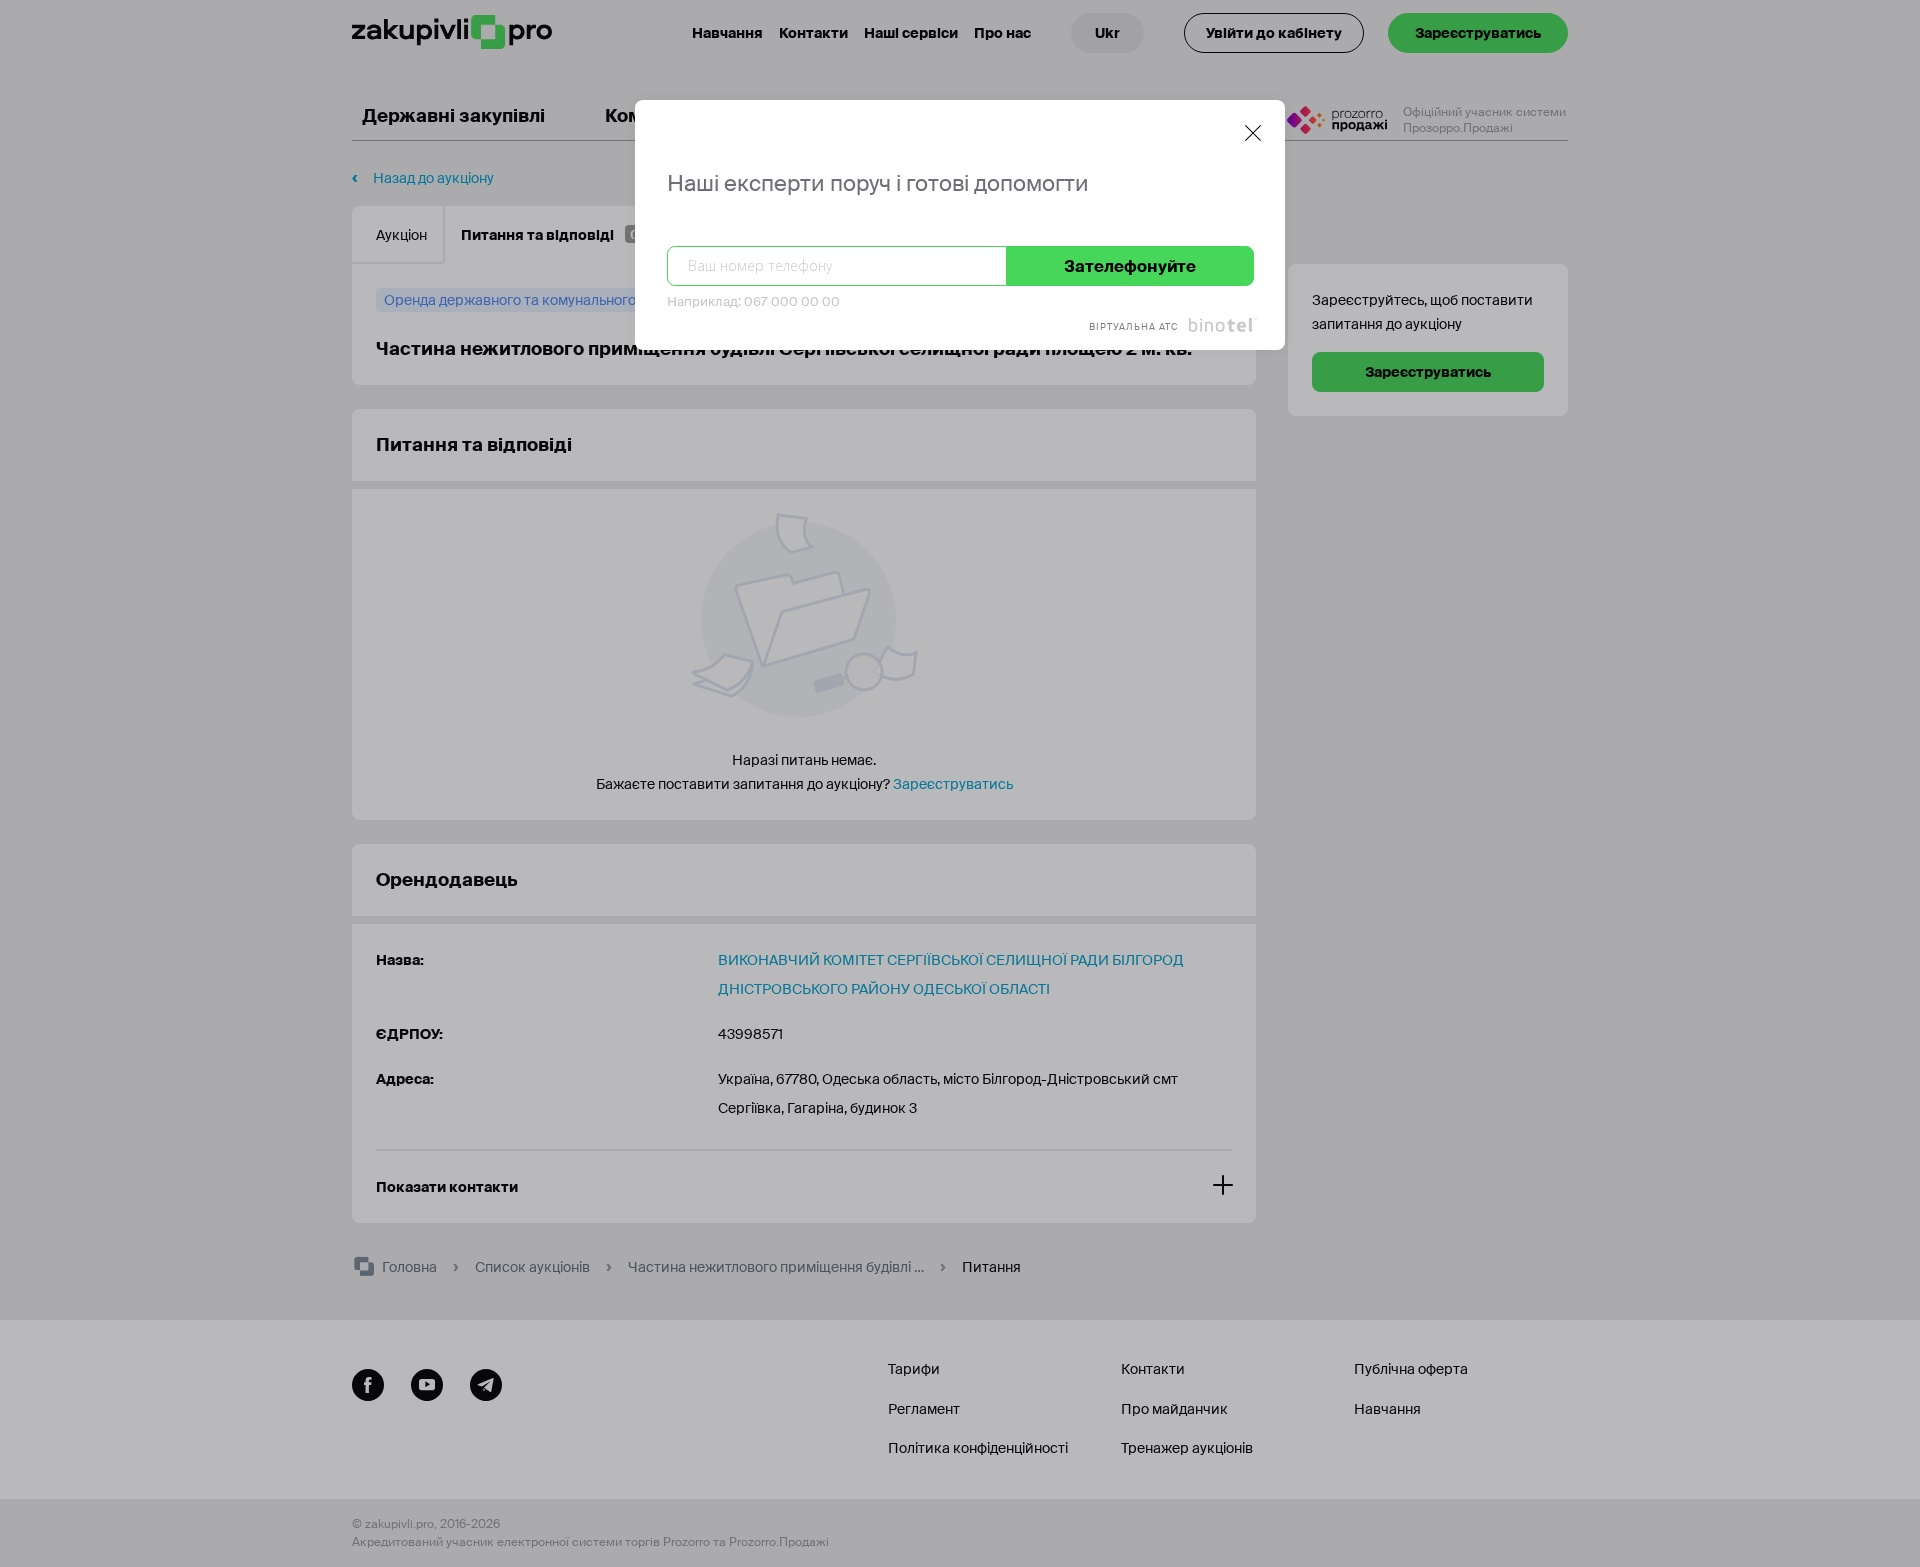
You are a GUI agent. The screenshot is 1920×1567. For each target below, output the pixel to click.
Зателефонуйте (1130, 266)
